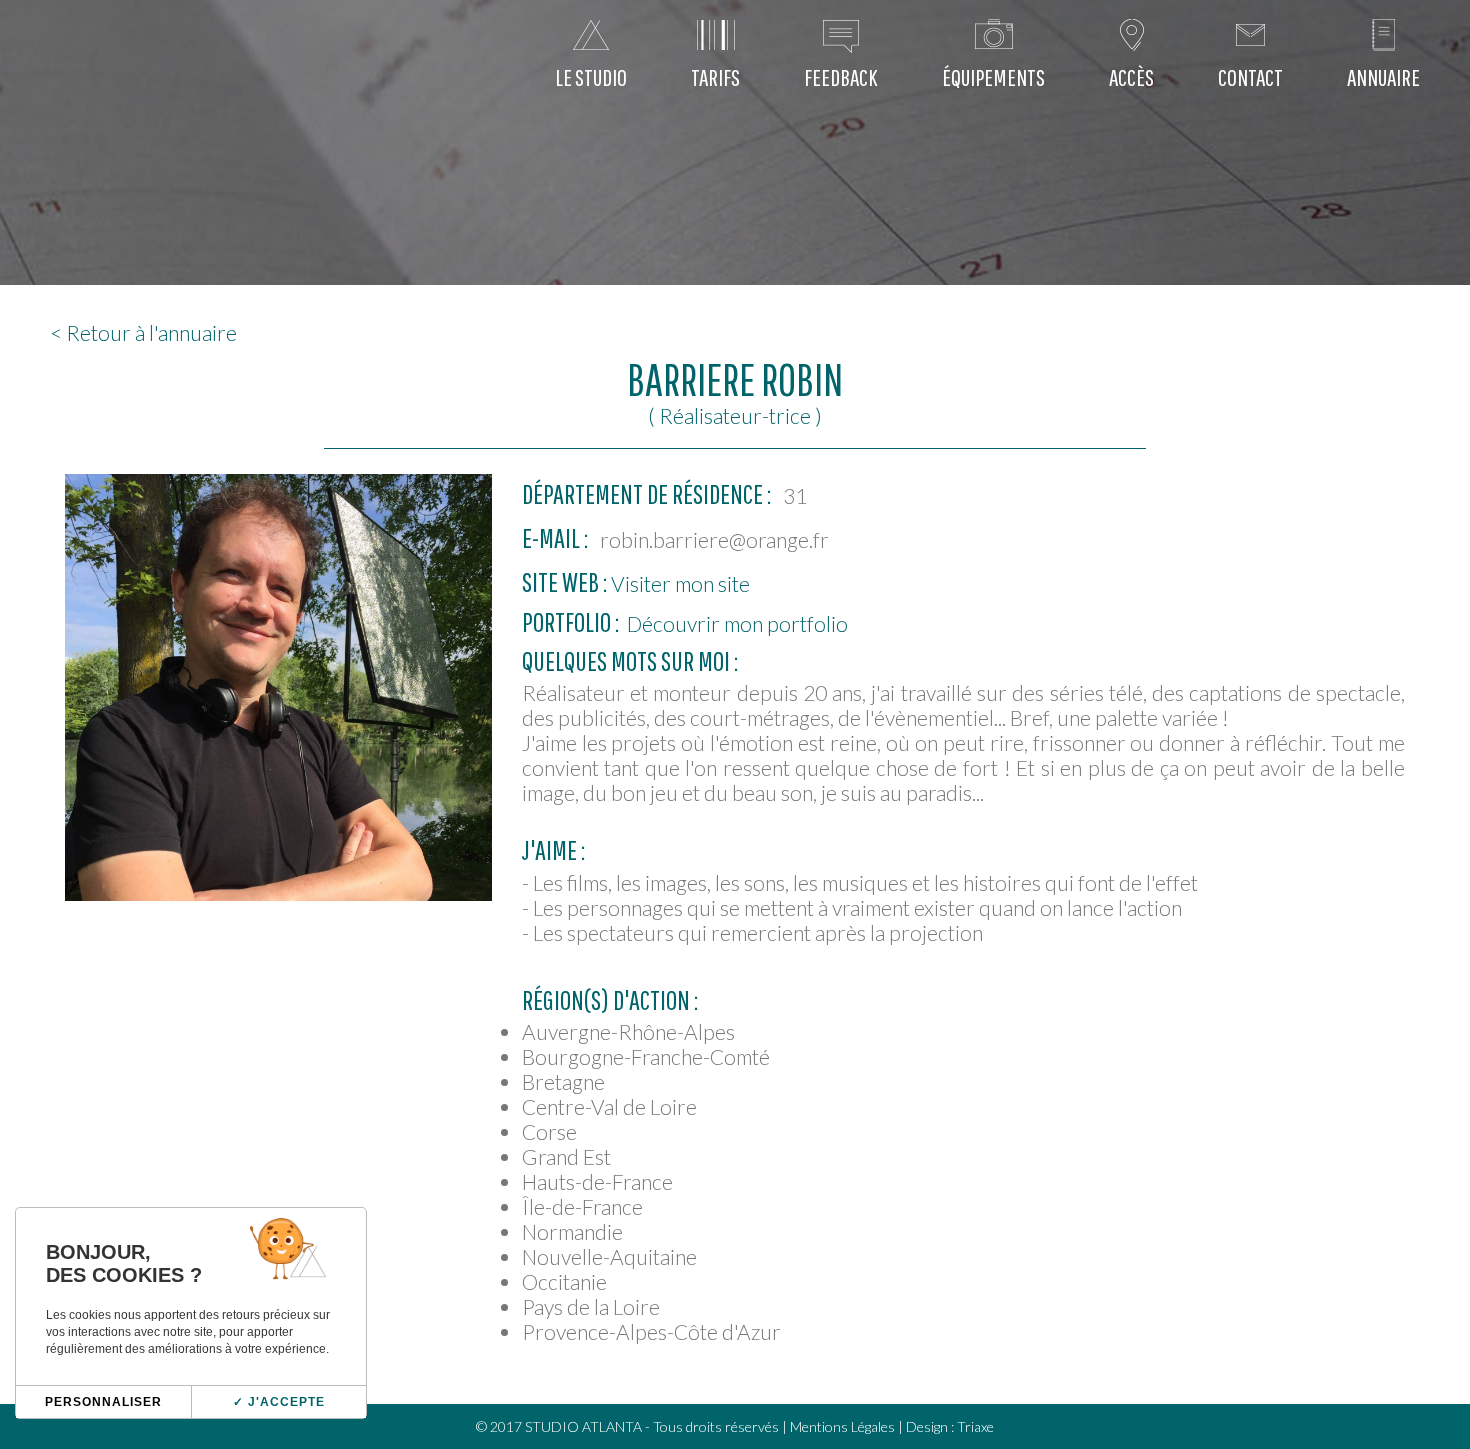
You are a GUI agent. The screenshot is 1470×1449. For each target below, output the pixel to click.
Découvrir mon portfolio (735, 623)
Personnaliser (103, 1402)
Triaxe (975, 1426)
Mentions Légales (842, 1426)
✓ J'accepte (279, 1402)
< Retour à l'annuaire (143, 332)
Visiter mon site (678, 583)
